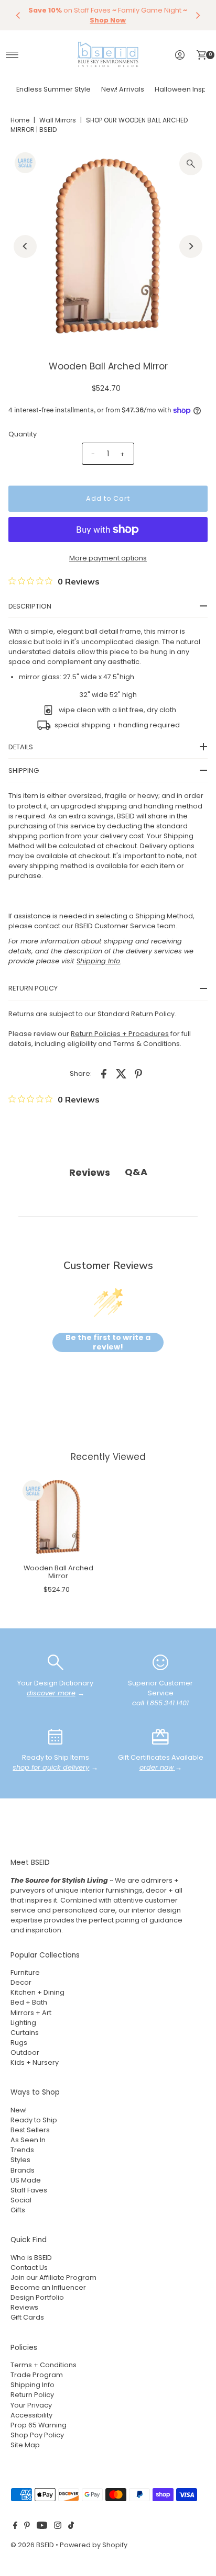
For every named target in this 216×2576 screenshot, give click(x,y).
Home (20, 120)
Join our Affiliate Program (53, 2277)
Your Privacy (31, 2405)
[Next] (198, 15)
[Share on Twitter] (121, 1073)
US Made (26, 2180)
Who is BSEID (31, 2258)
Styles (20, 2160)
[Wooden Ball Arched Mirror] (58, 1517)
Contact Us (29, 2268)
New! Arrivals (123, 89)
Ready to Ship (34, 2120)
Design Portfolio (37, 2297)
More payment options (108, 558)
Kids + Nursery (35, 2062)
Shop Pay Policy (37, 2435)
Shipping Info (33, 2385)
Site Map (25, 2445)
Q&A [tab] (136, 1172)
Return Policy (32, 2395)
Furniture (25, 1972)
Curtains (25, 2033)
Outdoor (25, 2052)
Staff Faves (29, 2190)
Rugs (19, 2043)
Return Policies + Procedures (120, 1034)
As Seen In (28, 2140)
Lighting (23, 2023)
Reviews (24, 2307)
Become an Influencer (48, 2287)
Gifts (18, 2210)
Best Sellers (30, 2130)
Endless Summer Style (53, 89)
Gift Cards (27, 2317)
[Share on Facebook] (104, 1073)
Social (21, 2200)
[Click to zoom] (191, 164)
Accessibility (31, 2415)
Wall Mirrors (58, 120)
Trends (22, 2150)
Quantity (23, 434)
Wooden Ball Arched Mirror (58, 1572)
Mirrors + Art (31, 2013)
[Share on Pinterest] (138, 1073)
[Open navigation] (12, 55)
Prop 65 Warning (39, 2425)
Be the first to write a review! (108, 1342)
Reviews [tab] (90, 1172)
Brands (23, 2170)
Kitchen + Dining (37, 1992)
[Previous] (18, 15)
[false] (56, 1662)
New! (19, 2110)
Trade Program (37, 2375)
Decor (21, 1982)
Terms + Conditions (44, 2365)
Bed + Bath (29, 2002)
